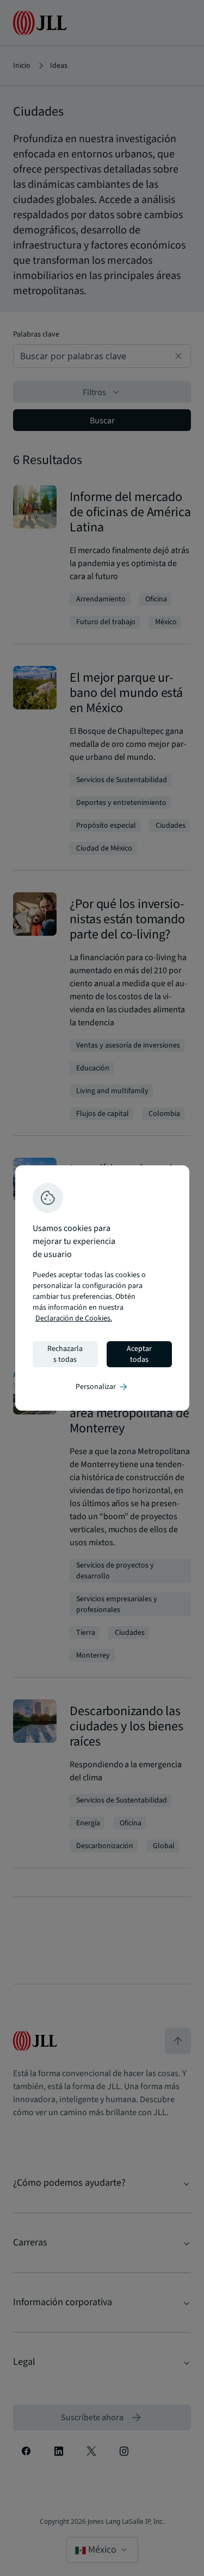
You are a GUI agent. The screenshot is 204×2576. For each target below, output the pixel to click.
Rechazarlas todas (65, 1354)
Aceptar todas (139, 1354)
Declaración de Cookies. (74, 1318)
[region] (102, 1288)
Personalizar (102, 1387)
